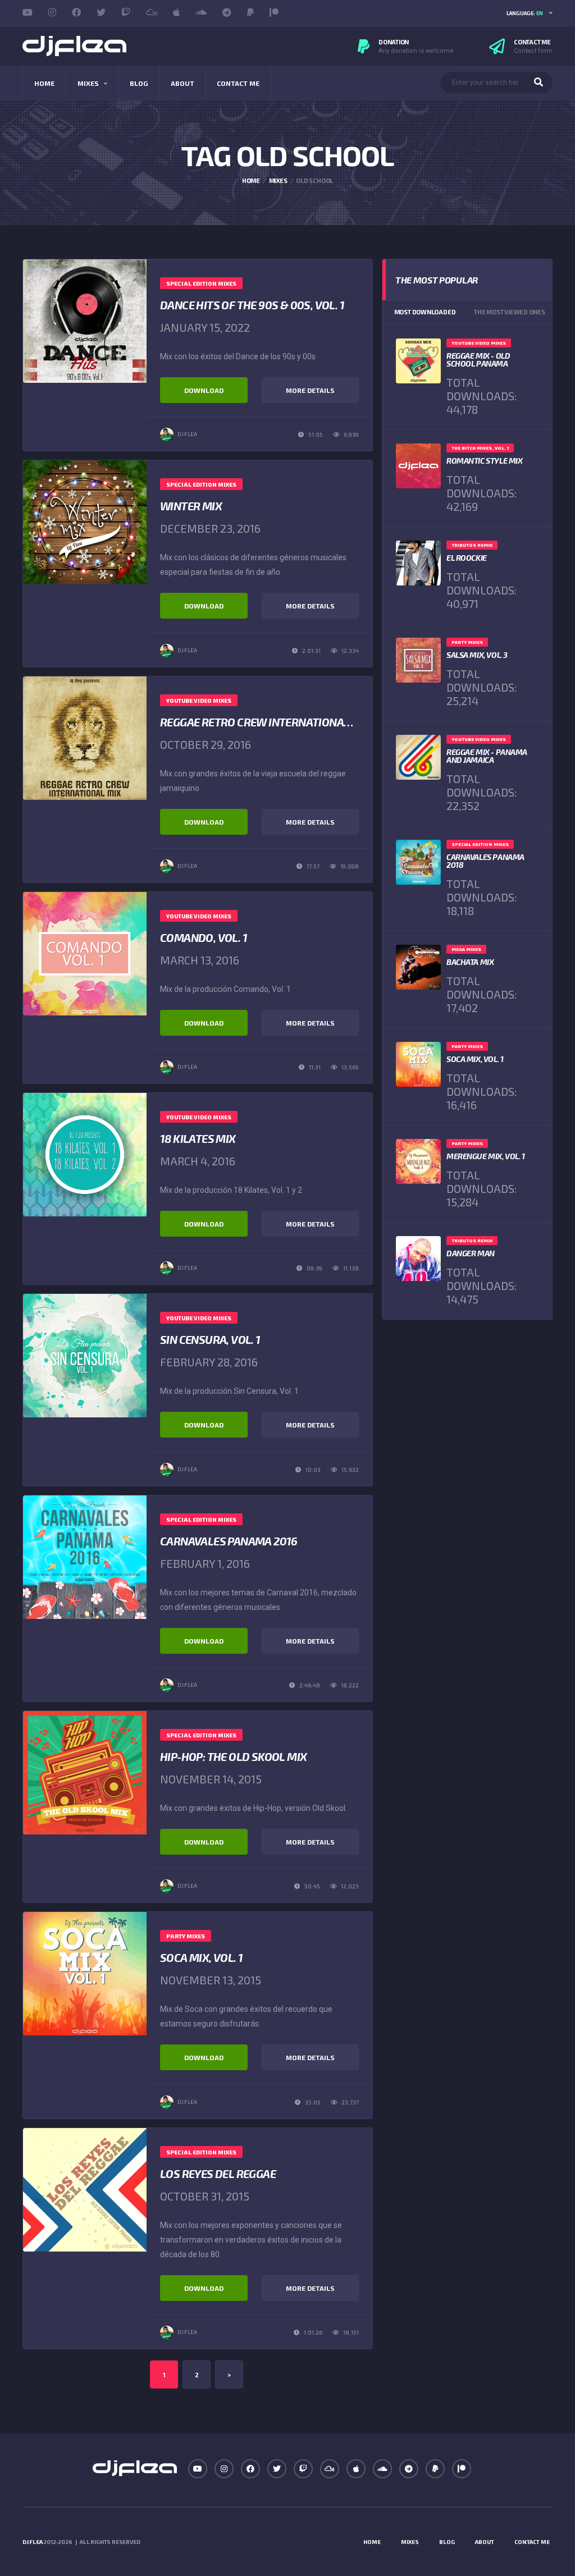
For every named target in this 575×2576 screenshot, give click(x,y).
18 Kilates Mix (198, 1138)
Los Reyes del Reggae (218, 2174)
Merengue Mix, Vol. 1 (486, 1156)
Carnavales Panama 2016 (229, 1541)
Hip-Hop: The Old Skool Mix (233, 1756)
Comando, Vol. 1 (204, 937)
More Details (310, 390)
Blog (139, 83)
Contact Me (238, 83)
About (182, 83)
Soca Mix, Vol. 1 (201, 1957)
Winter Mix (191, 506)
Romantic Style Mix (484, 461)
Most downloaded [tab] (425, 312)
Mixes (88, 83)
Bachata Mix (470, 962)
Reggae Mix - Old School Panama (478, 360)
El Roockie (467, 558)
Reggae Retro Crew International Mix (266, 722)
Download (204, 390)
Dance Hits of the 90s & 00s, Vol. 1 (252, 305)
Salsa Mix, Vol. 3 (477, 655)
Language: (525, 13)
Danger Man (471, 1253)
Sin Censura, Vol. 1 (210, 1339)
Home (44, 83)
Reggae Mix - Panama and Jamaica (487, 756)
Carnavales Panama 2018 (485, 861)
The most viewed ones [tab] (510, 312)
